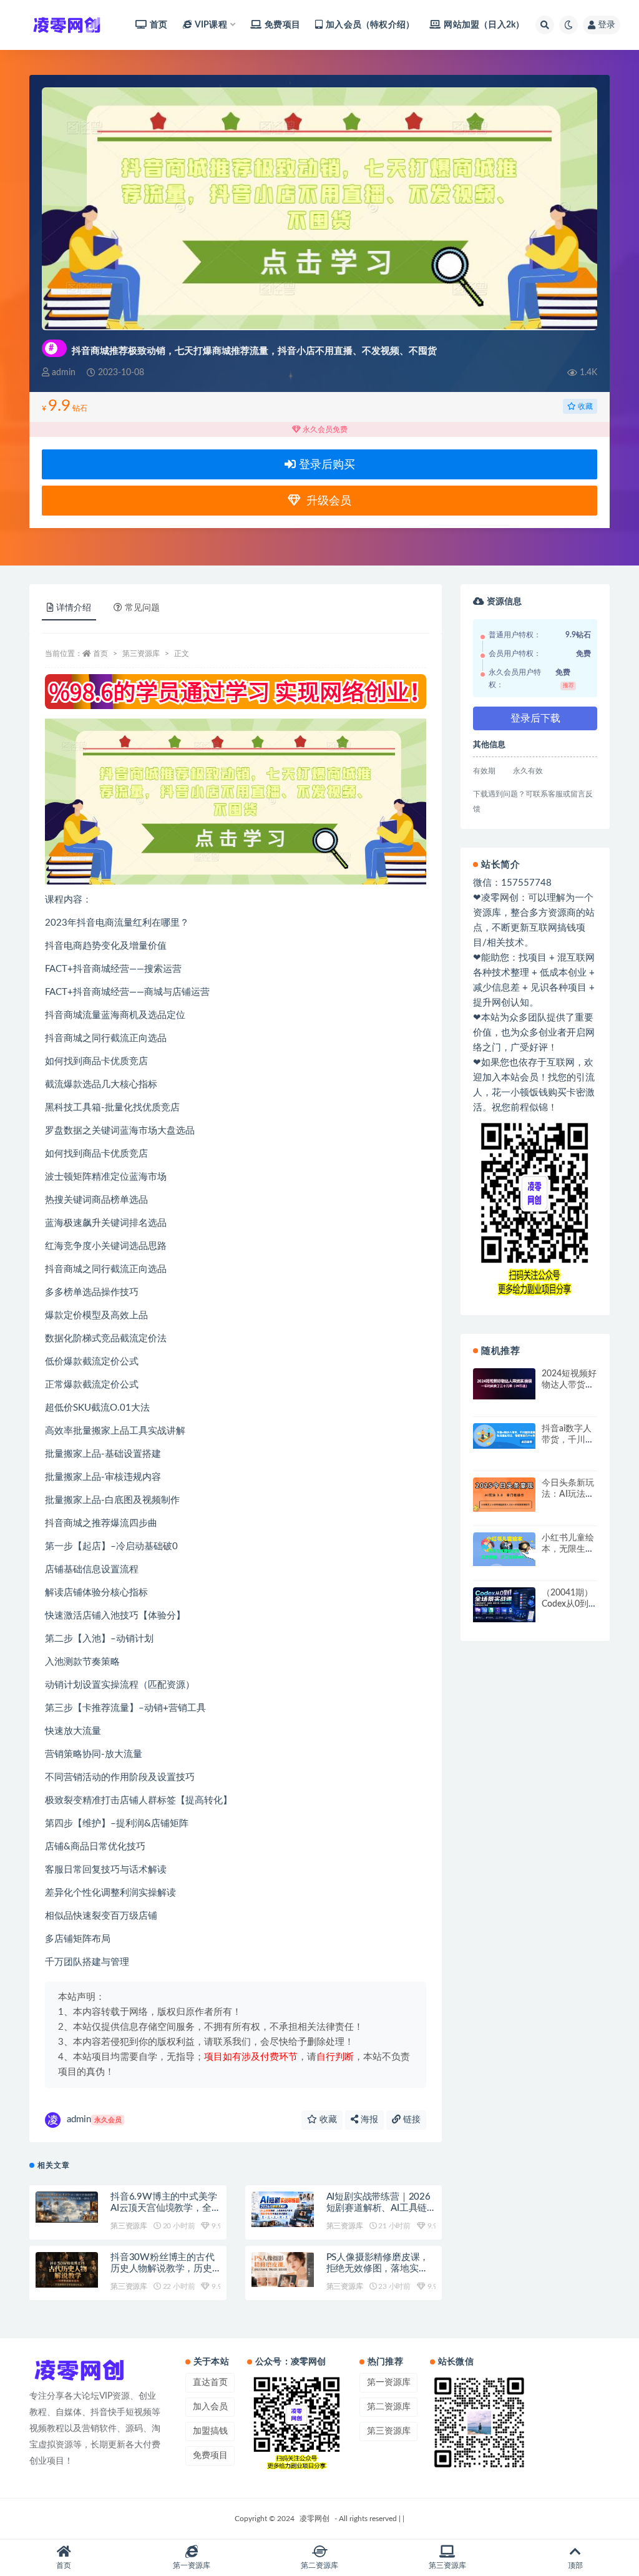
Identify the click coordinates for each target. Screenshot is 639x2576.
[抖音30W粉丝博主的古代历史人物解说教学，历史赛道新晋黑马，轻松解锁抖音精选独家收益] (67, 2270)
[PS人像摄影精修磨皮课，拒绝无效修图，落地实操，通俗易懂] (283, 2270)
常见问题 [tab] (142, 608)
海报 (368, 2120)
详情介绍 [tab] (74, 608)
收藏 (584, 406)
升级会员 (326, 501)
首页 (159, 25)
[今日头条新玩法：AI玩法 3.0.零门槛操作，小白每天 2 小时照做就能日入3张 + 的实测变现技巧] (504, 1494)
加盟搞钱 (210, 2431)
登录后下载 (535, 718)
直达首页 (210, 2383)
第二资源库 (389, 2407)
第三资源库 (141, 654)
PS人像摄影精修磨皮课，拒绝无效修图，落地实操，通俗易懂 (378, 2269)
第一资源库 (389, 2383)
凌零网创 (315, 2519)
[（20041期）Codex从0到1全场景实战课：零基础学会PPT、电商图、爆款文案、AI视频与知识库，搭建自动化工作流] (504, 1605)
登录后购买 (325, 465)
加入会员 (210, 2407)
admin (94, 2119)
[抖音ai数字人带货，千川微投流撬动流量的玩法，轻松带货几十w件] (504, 1436)
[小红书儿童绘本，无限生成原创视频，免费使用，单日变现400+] (504, 1549)
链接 (411, 2120)
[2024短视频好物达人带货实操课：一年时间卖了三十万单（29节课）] (504, 1384)
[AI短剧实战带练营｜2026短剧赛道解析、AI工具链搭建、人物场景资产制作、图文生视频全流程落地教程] (283, 2209)
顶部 (575, 2565)
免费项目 (282, 25)
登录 (607, 25)
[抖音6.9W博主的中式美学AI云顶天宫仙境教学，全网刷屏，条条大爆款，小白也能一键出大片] (67, 2207)
